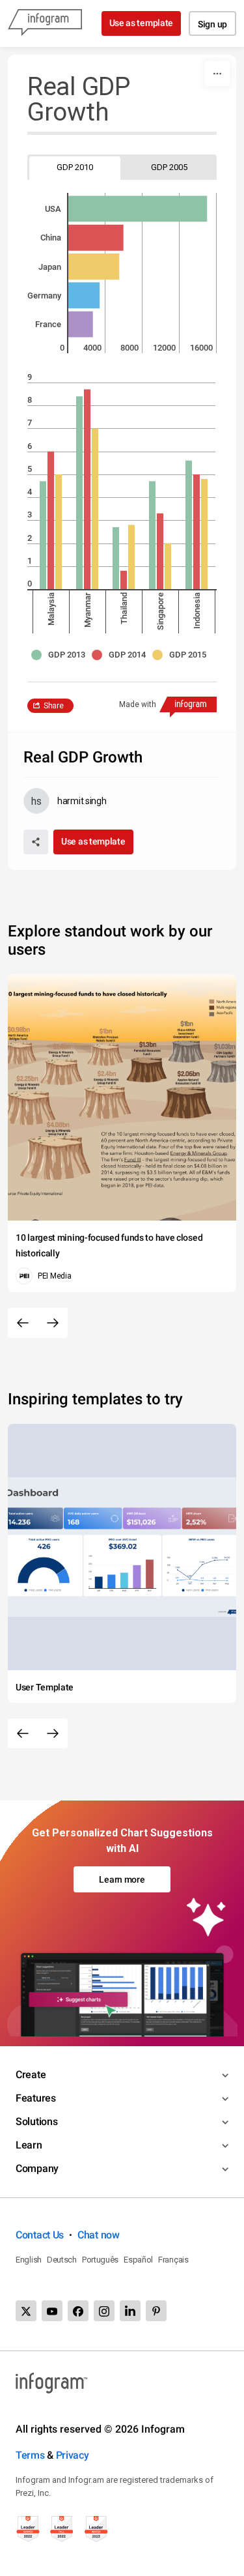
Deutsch (62, 2260)
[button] (61, 655)
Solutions (36, 2121)
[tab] (75, 167)
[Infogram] (45, 23)
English (29, 2260)
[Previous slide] (23, 1323)
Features (36, 2098)
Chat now (99, 2235)
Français (173, 2260)
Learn (29, 2145)
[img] (138, 209)
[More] (217, 74)
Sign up (212, 24)
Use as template (142, 23)
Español (138, 2260)
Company (37, 2168)
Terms (30, 2455)
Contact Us (40, 2235)
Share (54, 706)
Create (31, 2075)
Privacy (73, 2455)
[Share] (36, 842)
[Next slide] (53, 1323)
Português (100, 2260)
